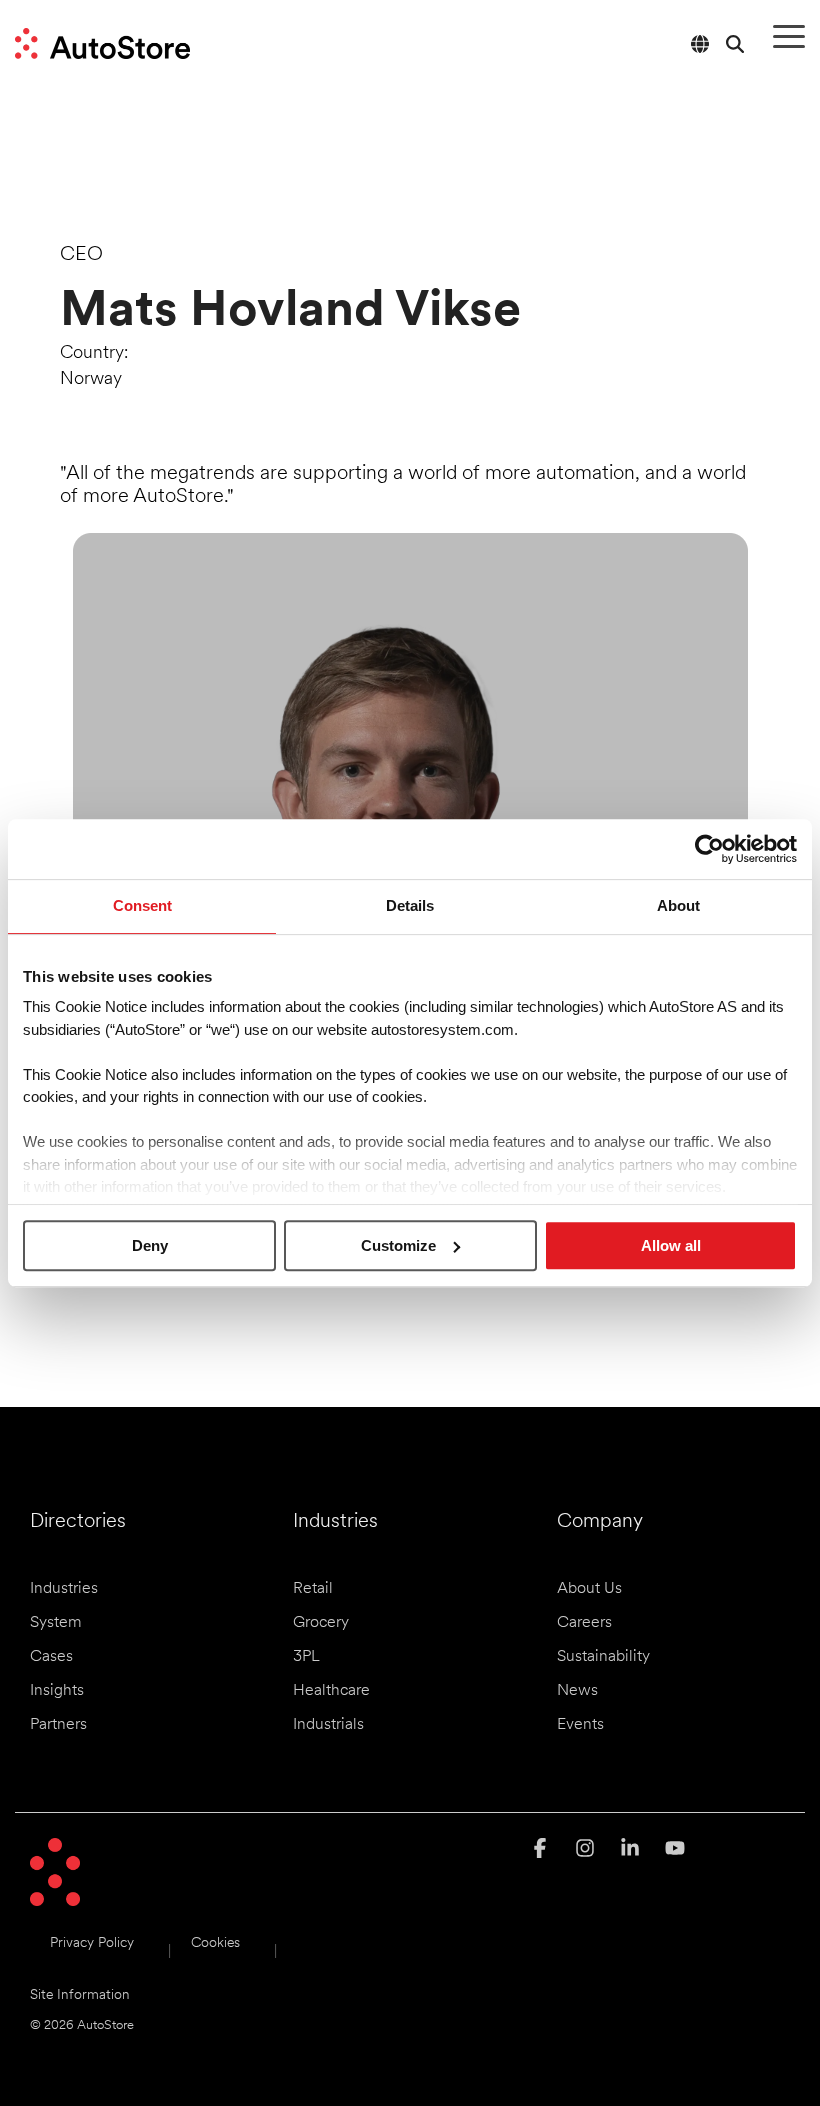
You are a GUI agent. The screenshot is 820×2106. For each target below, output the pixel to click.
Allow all (671, 1245)
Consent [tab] (142, 905)
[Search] (735, 43)
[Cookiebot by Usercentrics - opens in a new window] (709, 849)
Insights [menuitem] (57, 1691)
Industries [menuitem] (64, 1589)
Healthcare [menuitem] (331, 1691)
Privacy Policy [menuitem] (92, 1943)
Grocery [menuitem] (321, 1623)
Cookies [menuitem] (215, 1943)
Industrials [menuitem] (328, 1725)
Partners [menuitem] (58, 1725)
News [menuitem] (577, 1691)
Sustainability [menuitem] (603, 1657)
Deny (150, 1245)
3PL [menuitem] (306, 1657)
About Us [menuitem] (589, 1589)
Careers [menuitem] (584, 1623)
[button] (789, 35)
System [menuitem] (56, 1623)
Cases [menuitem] (51, 1657)
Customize (398, 1245)
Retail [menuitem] (313, 1589)
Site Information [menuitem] (80, 1995)
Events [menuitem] (580, 1725)
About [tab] (678, 905)
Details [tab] (410, 905)
